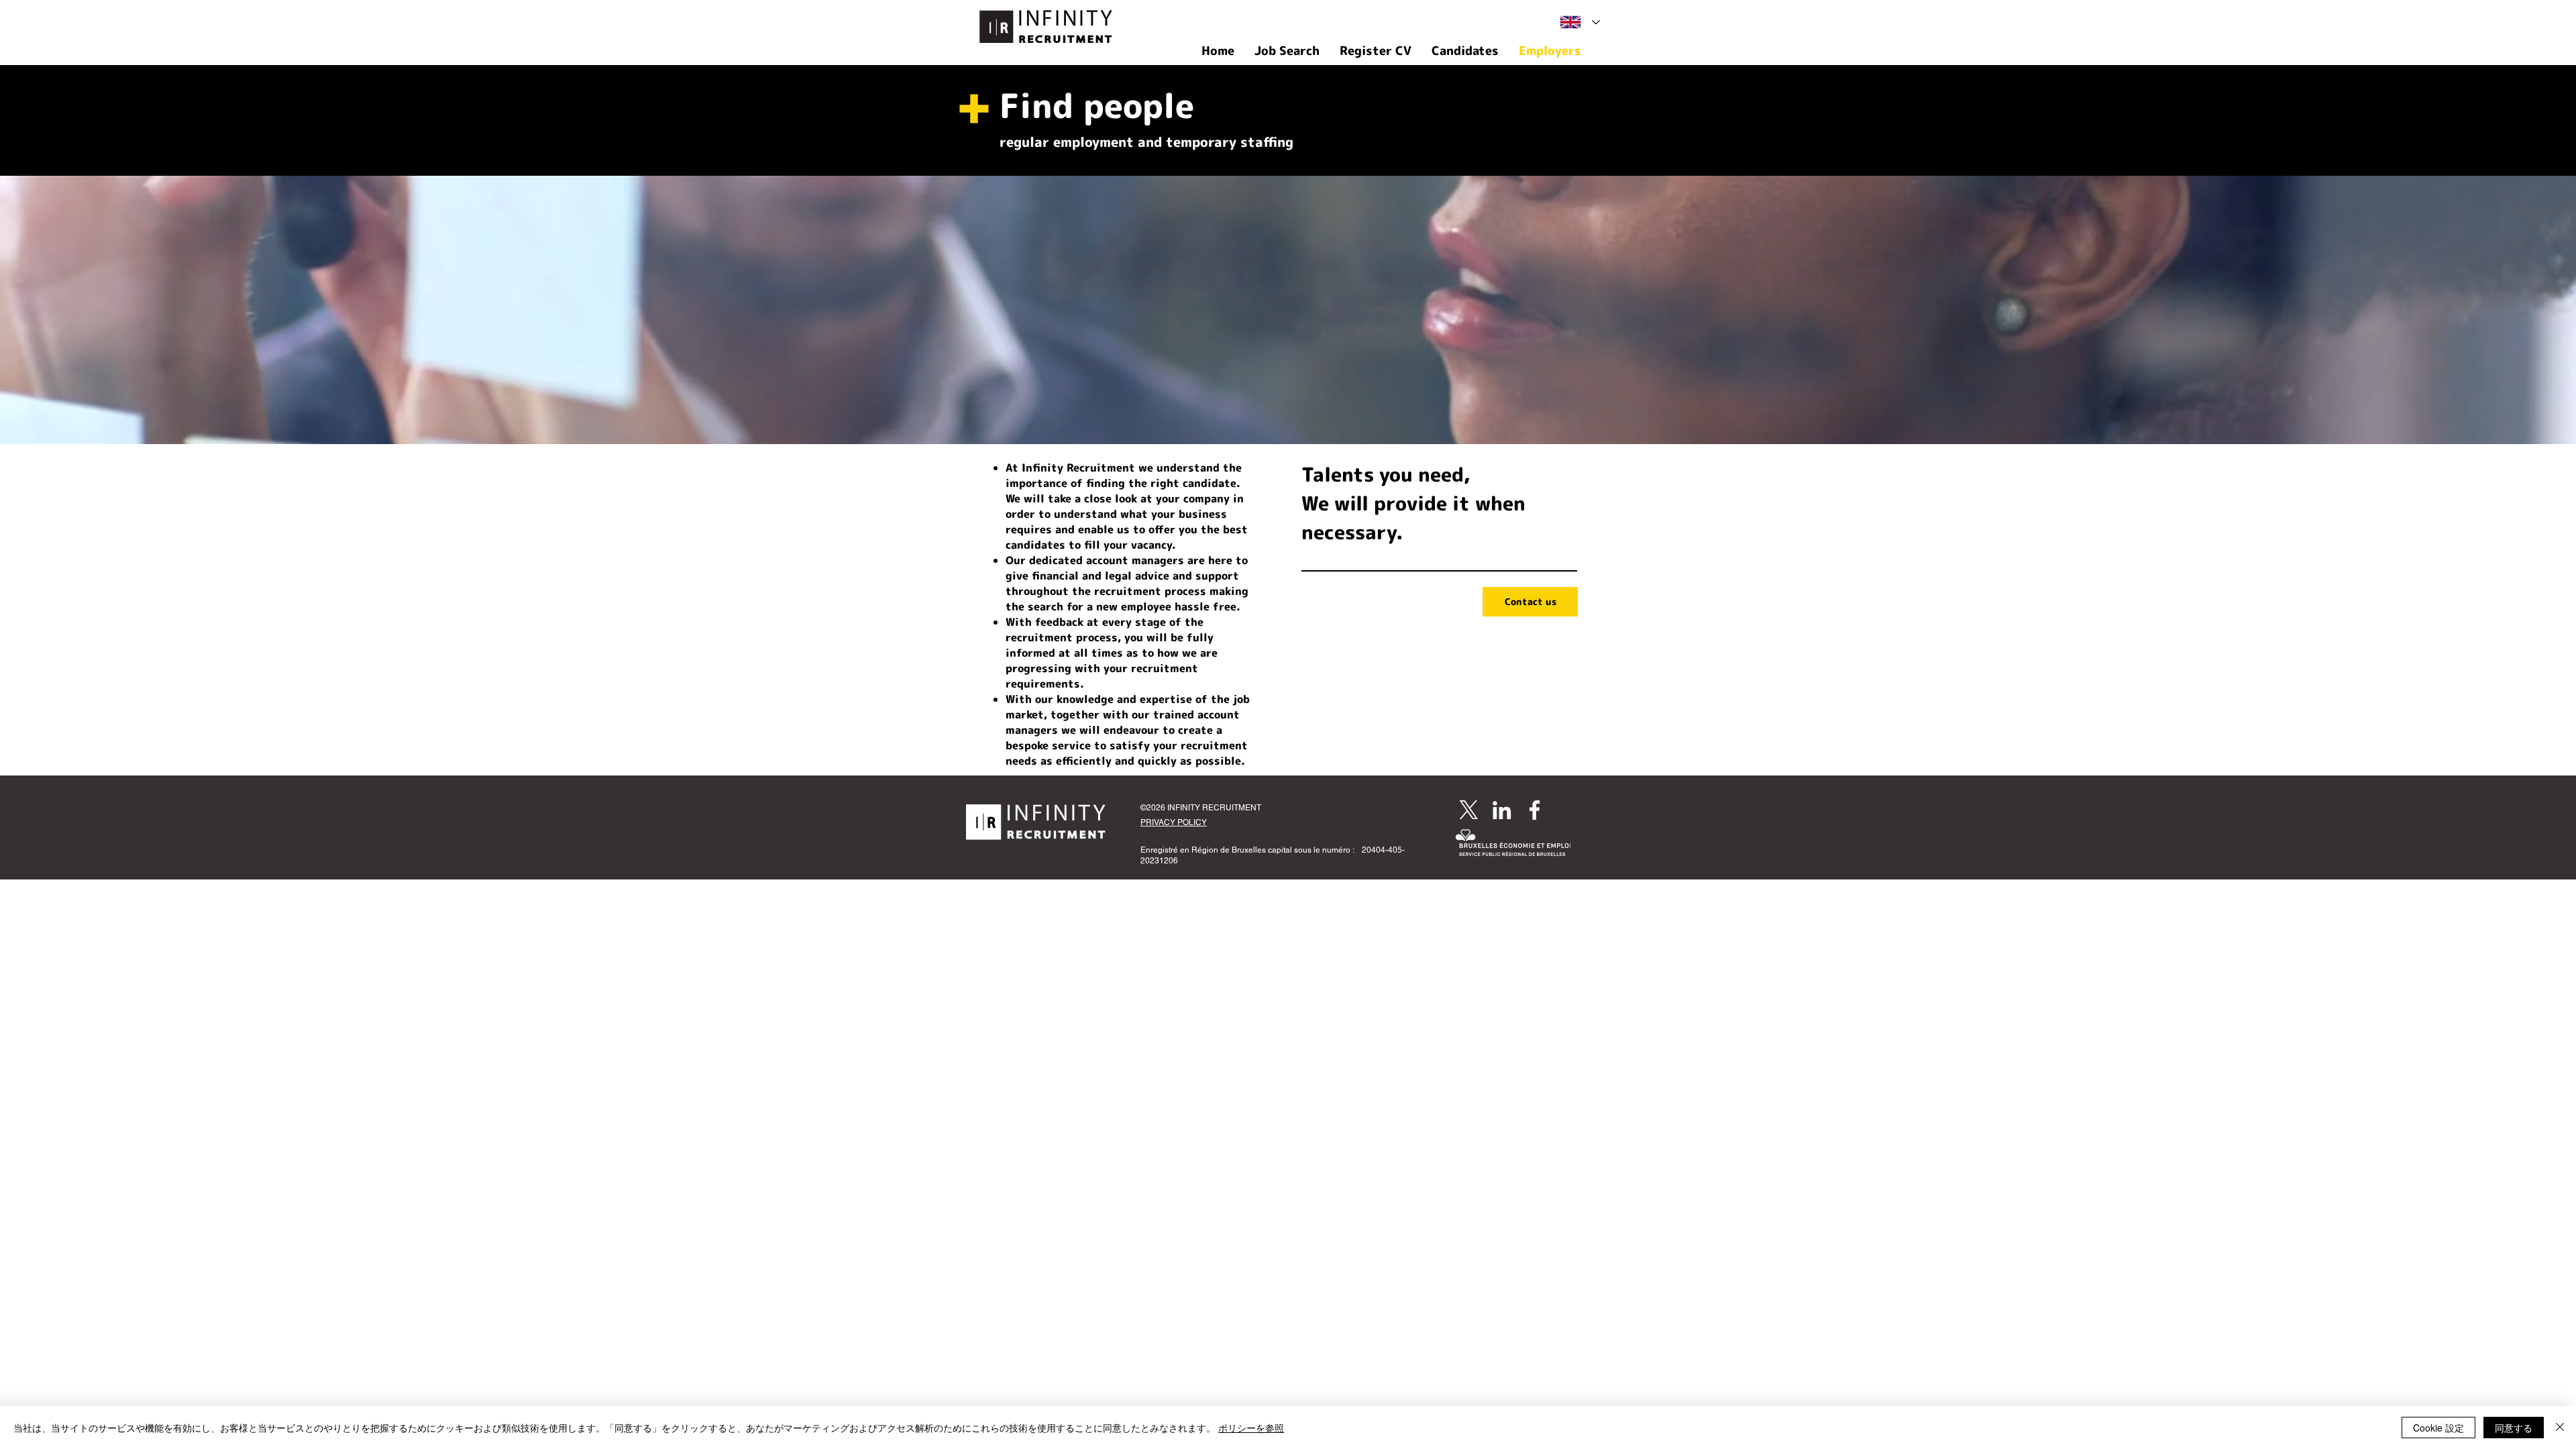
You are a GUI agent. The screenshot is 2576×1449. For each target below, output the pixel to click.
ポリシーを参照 (1251, 1428)
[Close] (2560, 1428)
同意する (2514, 1428)
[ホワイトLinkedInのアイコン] (1502, 810)
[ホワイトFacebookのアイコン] (1535, 810)
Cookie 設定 (2438, 1428)
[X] (1469, 810)
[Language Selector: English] (1580, 22)
